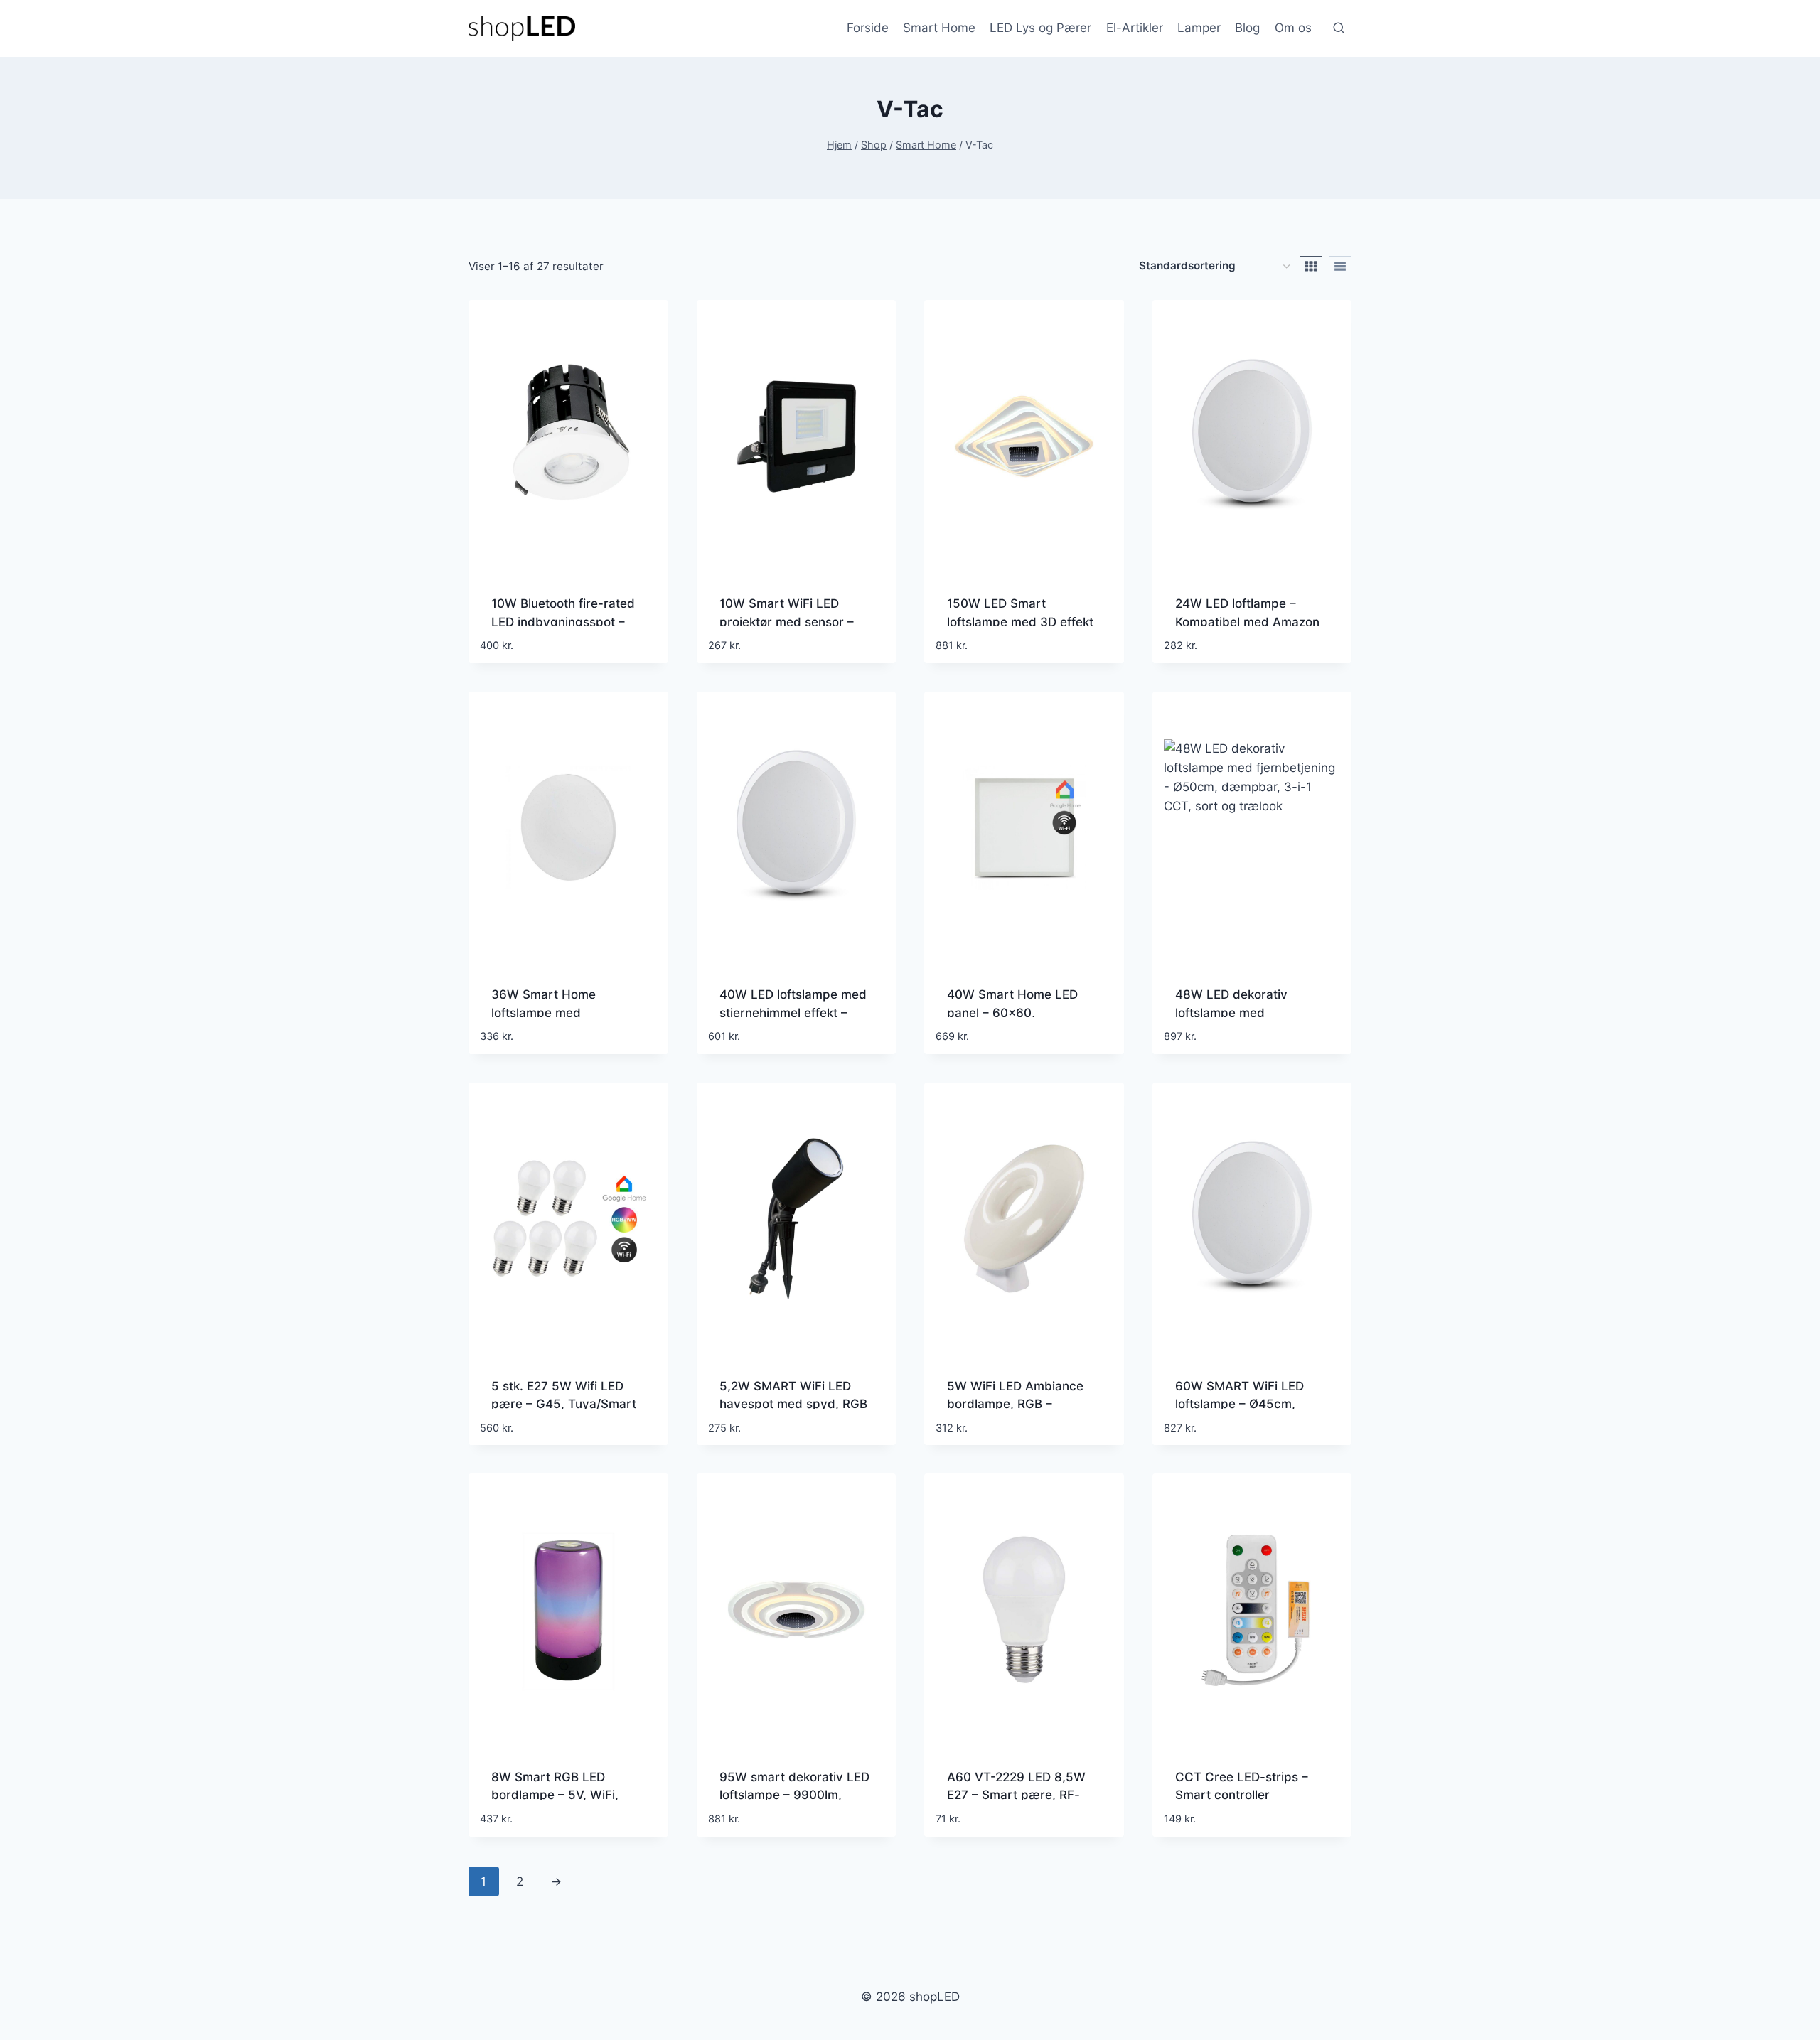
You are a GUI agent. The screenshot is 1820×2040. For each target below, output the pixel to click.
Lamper (1199, 28)
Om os (1293, 28)
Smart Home (939, 28)
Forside (868, 28)
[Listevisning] (1340, 267)
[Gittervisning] (1311, 267)
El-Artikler (1135, 28)
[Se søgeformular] (1339, 28)
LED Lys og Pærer (1040, 28)
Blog (1247, 28)
